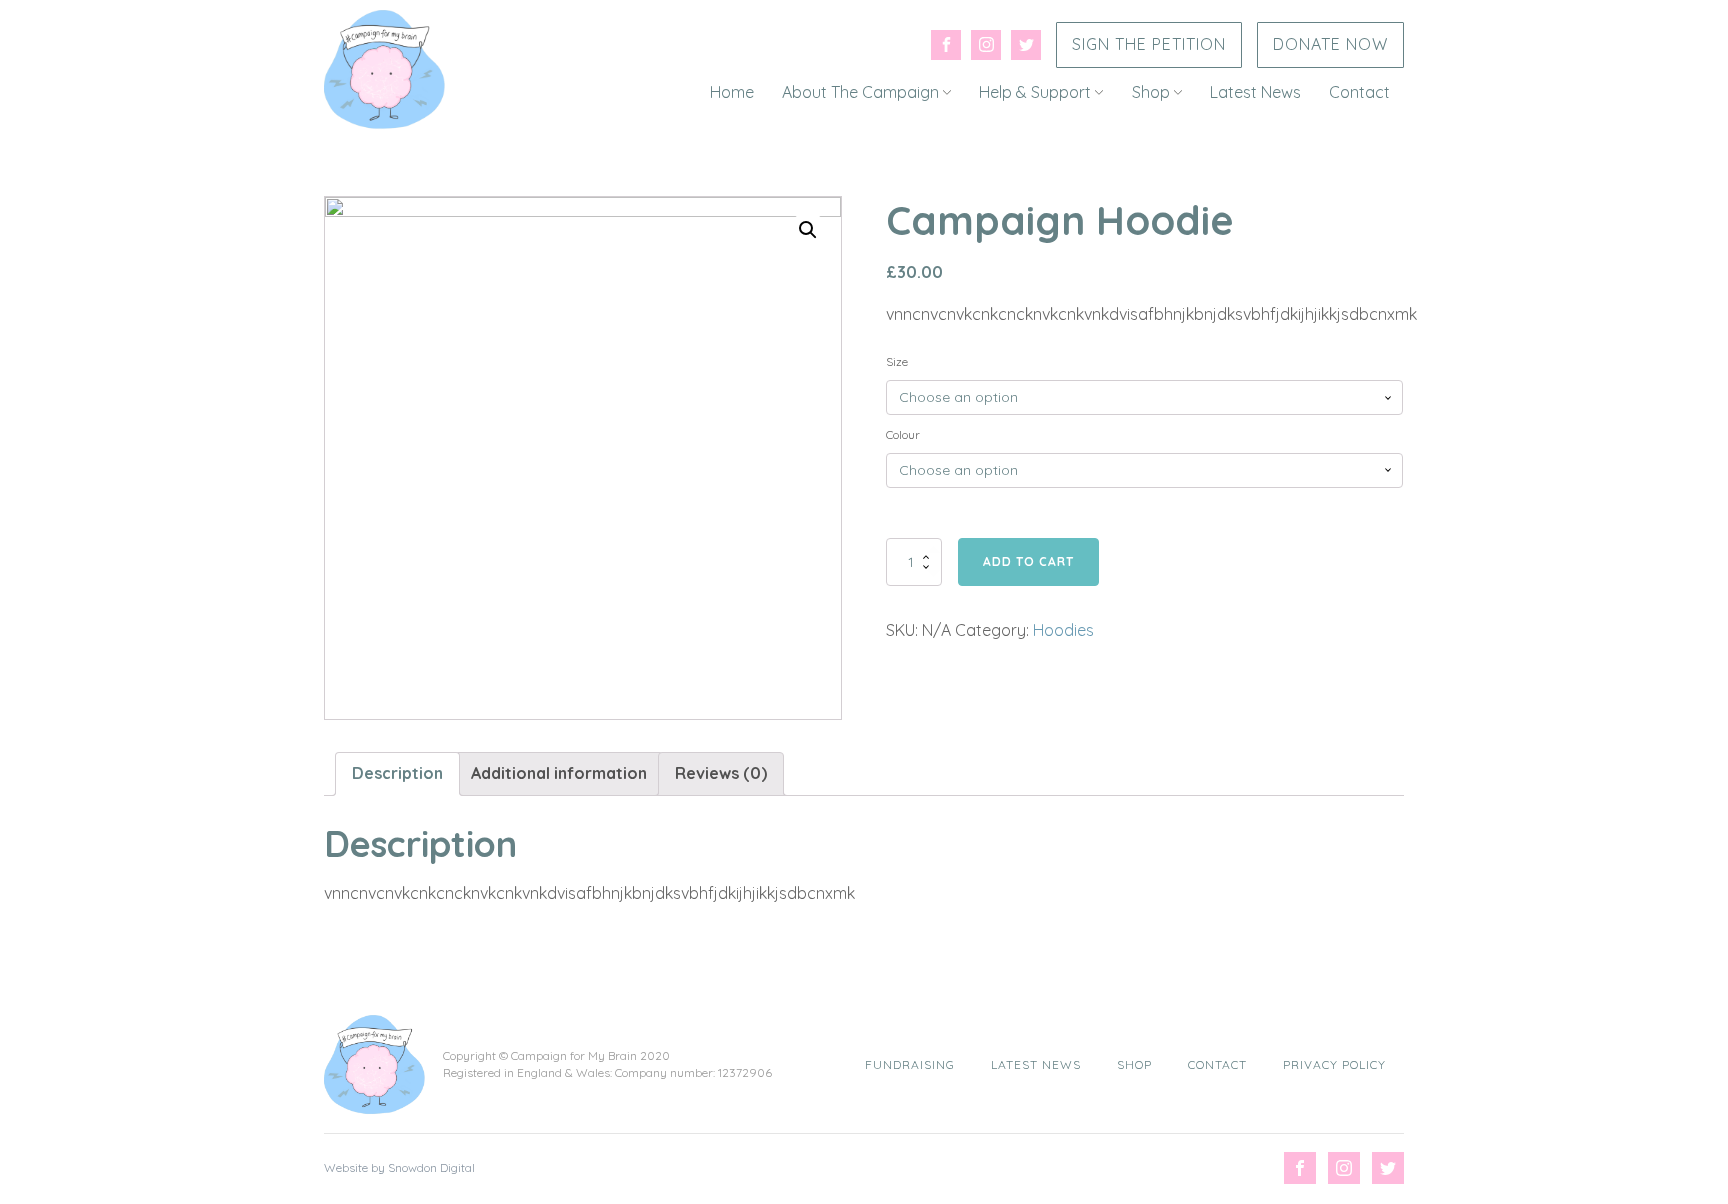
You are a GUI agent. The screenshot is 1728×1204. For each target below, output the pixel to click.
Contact (1359, 92)
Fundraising (910, 1064)
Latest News (1255, 92)
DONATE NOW (1330, 44)
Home (732, 92)
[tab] (397, 774)
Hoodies (1063, 630)
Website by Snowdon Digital (399, 1167)
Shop (1151, 92)
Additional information (559, 773)
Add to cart (1028, 561)
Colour (903, 434)
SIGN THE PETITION (1149, 44)
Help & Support (1035, 92)
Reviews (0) (721, 773)
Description (397, 773)
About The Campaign (860, 92)
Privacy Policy (1334, 1064)
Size (897, 361)
